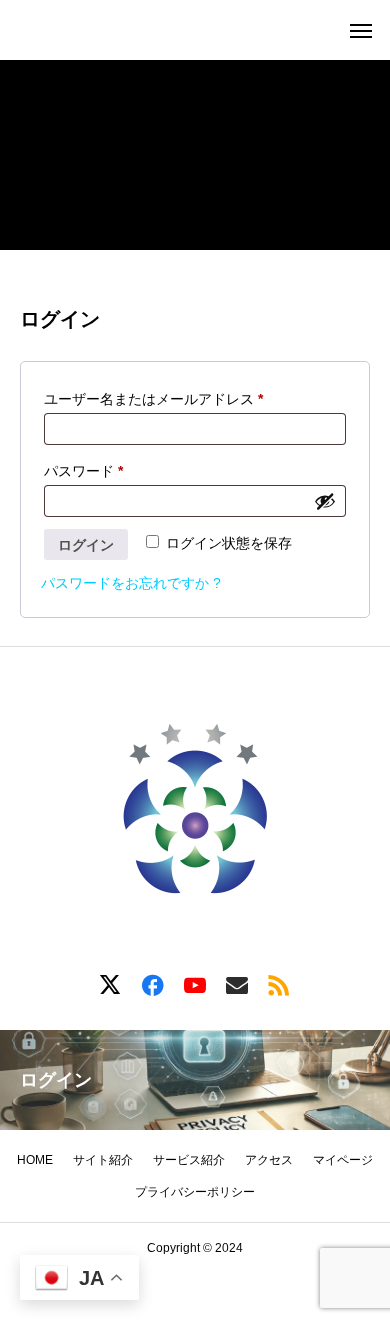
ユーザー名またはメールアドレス (160, 401)
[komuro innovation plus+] (195, 815)
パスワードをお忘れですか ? (131, 583)
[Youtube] (195, 984)
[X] (111, 984)
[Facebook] (153, 984)
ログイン (86, 545)
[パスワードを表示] (325, 501)
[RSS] (279, 984)
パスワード (90, 473)
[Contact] (237, 984)
